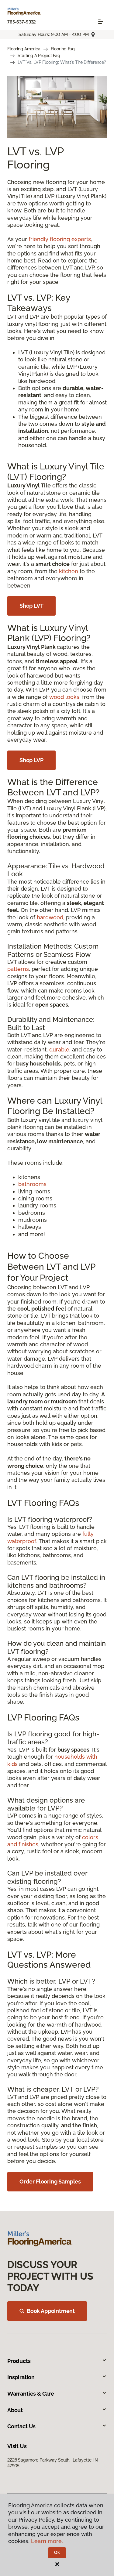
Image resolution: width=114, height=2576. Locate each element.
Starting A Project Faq (39, 56)
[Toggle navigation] (101, 22)
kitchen (69, 571)
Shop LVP (31, 760)
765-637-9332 (22, 22)
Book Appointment (51, 2311)
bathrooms (32, 1184)
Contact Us (21, 2426)
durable (59, 1049)
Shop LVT (31, 606)
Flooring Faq (63, 49)
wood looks (64, 697)
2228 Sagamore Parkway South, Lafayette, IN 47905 (53, 2463)
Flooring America (24, 49)
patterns (18, 969)
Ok (57, 2552)
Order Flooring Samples (50, 2182)
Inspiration (21, 2377)
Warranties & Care (31, 2394)
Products (19, 2361)
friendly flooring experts (60, 239)
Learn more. (47, 2541)
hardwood (50, 917)
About (15, 2410)
